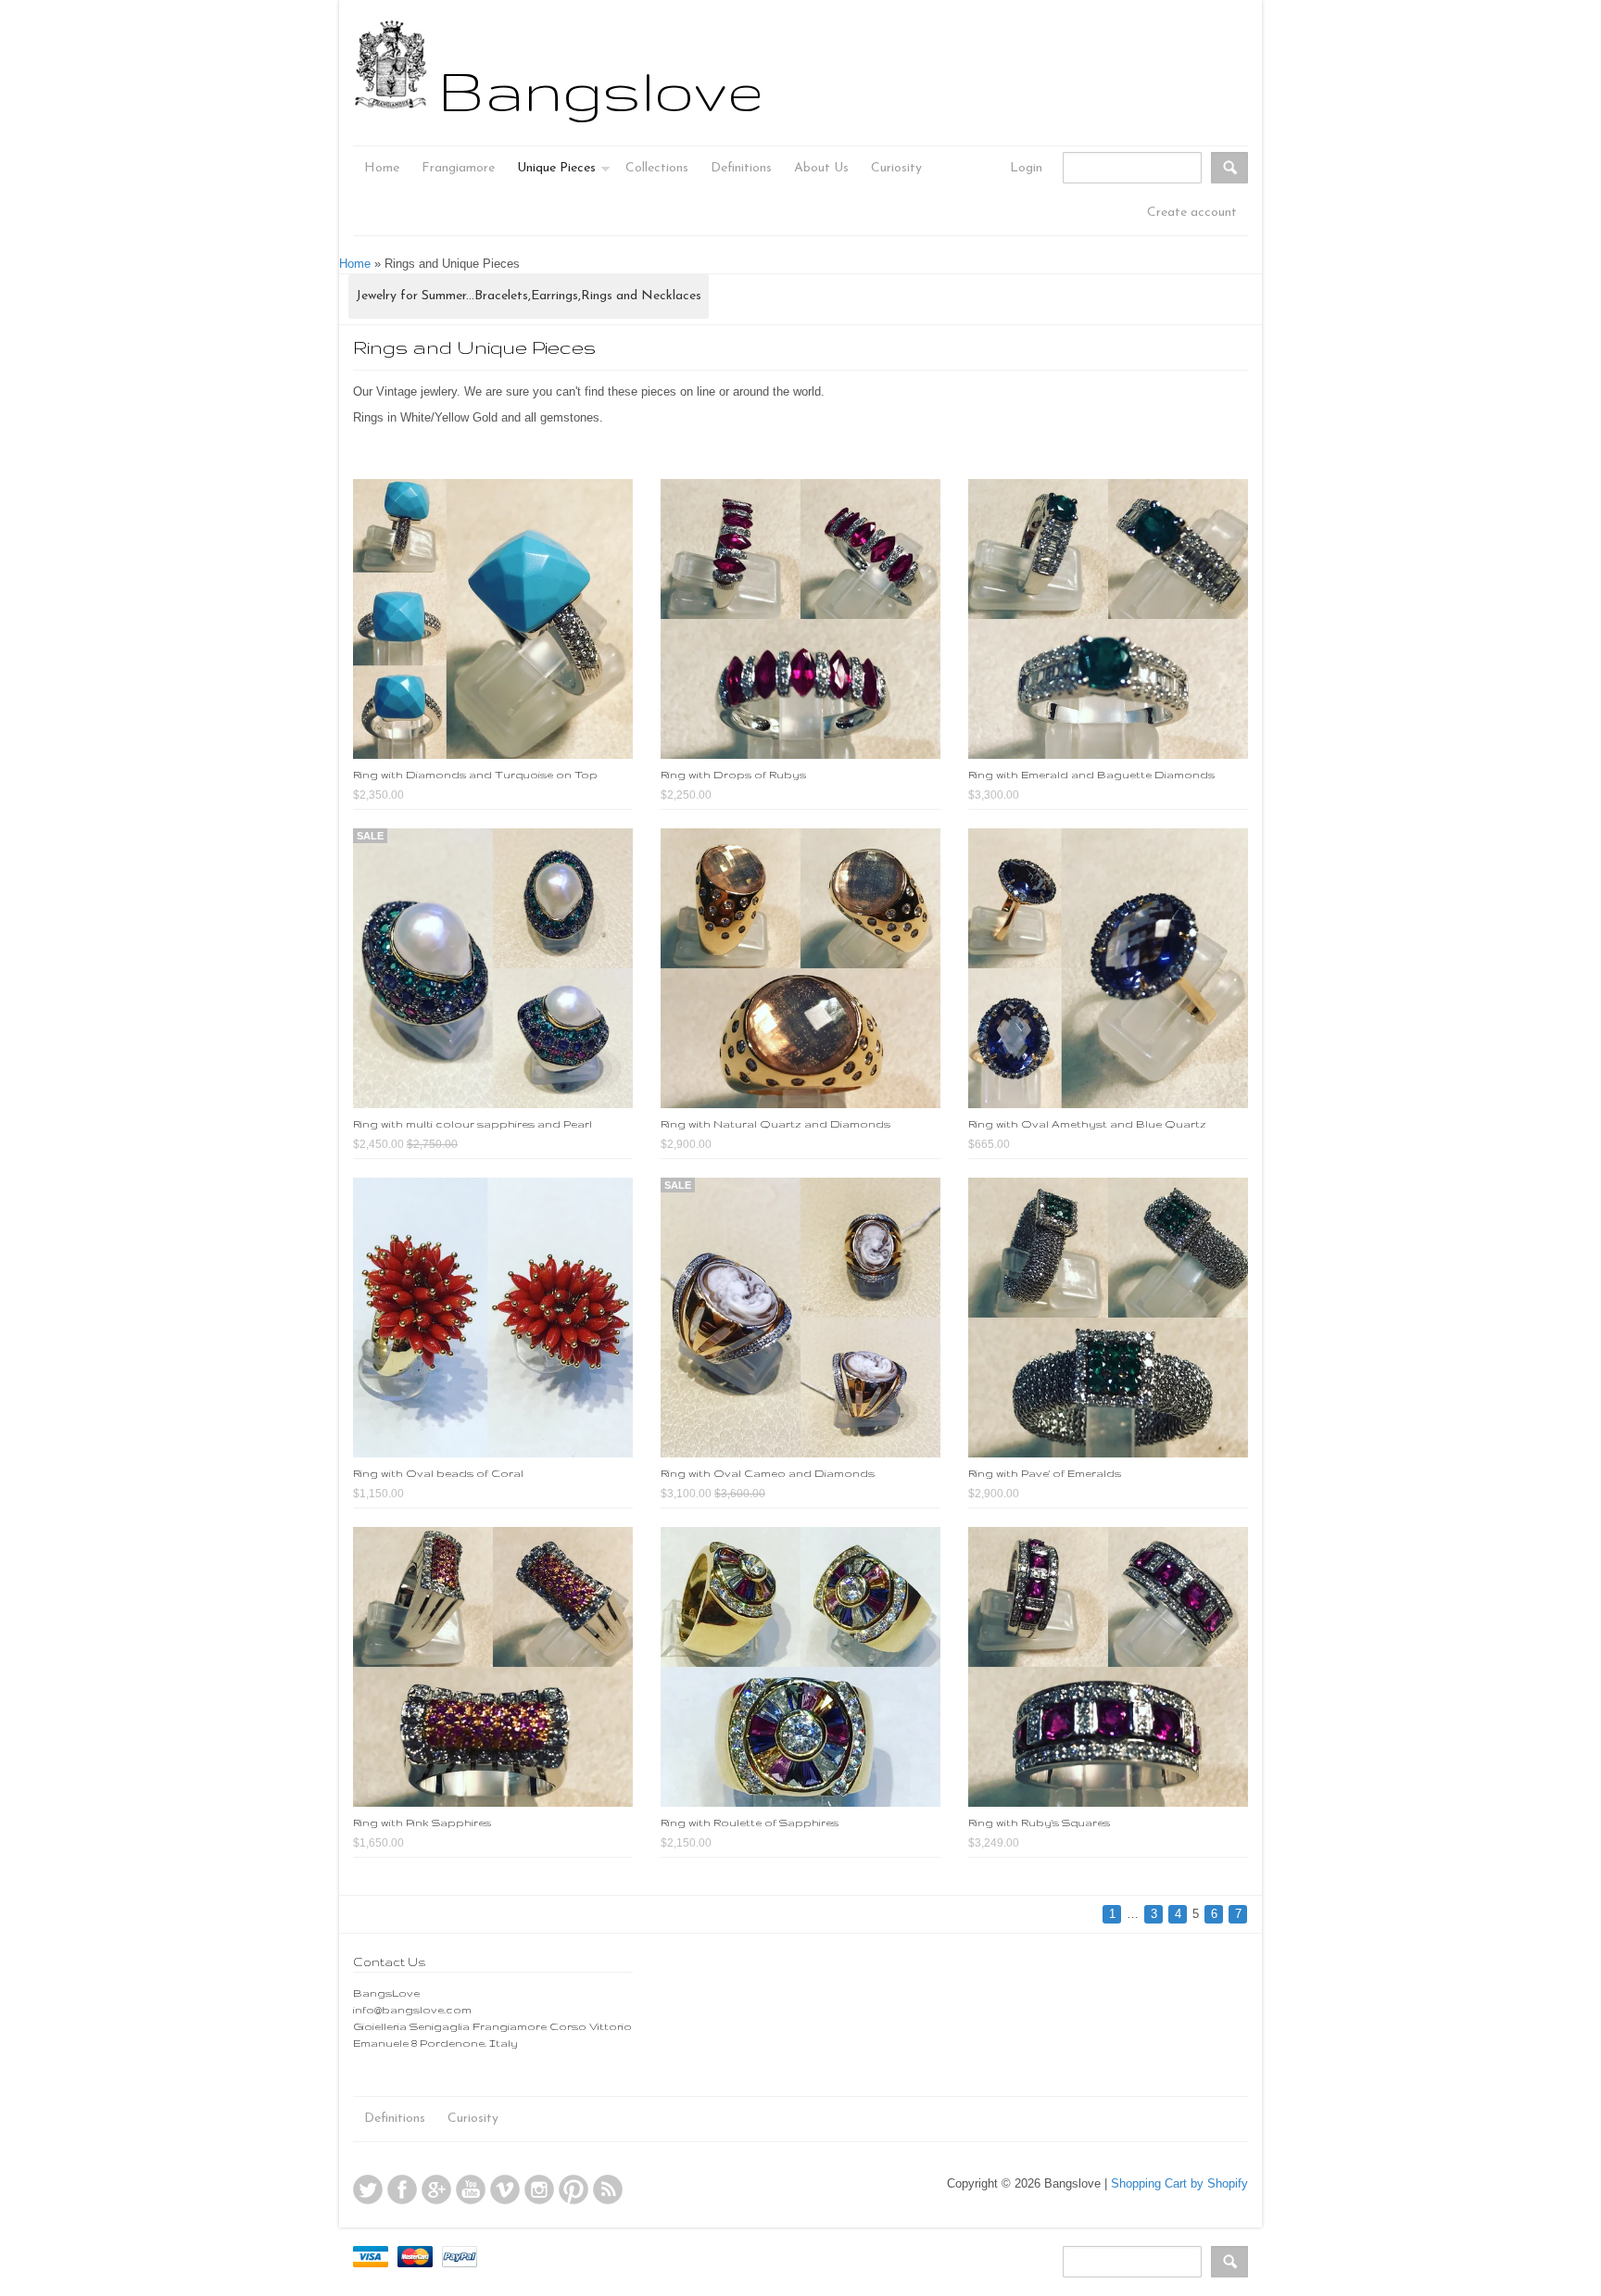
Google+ (436, 2189)
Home (355, 264)
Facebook (402, 2189)
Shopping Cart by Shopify (1179, 2183)
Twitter (368, 2189)
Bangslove (601, 90)
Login (1026, 168)
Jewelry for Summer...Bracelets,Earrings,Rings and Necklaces (529, 296)
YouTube (471, 2189)
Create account (1192, 213)
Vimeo (505, 2189)
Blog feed (608, 2189)
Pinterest (574, 2189)
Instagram (539, 2189)
